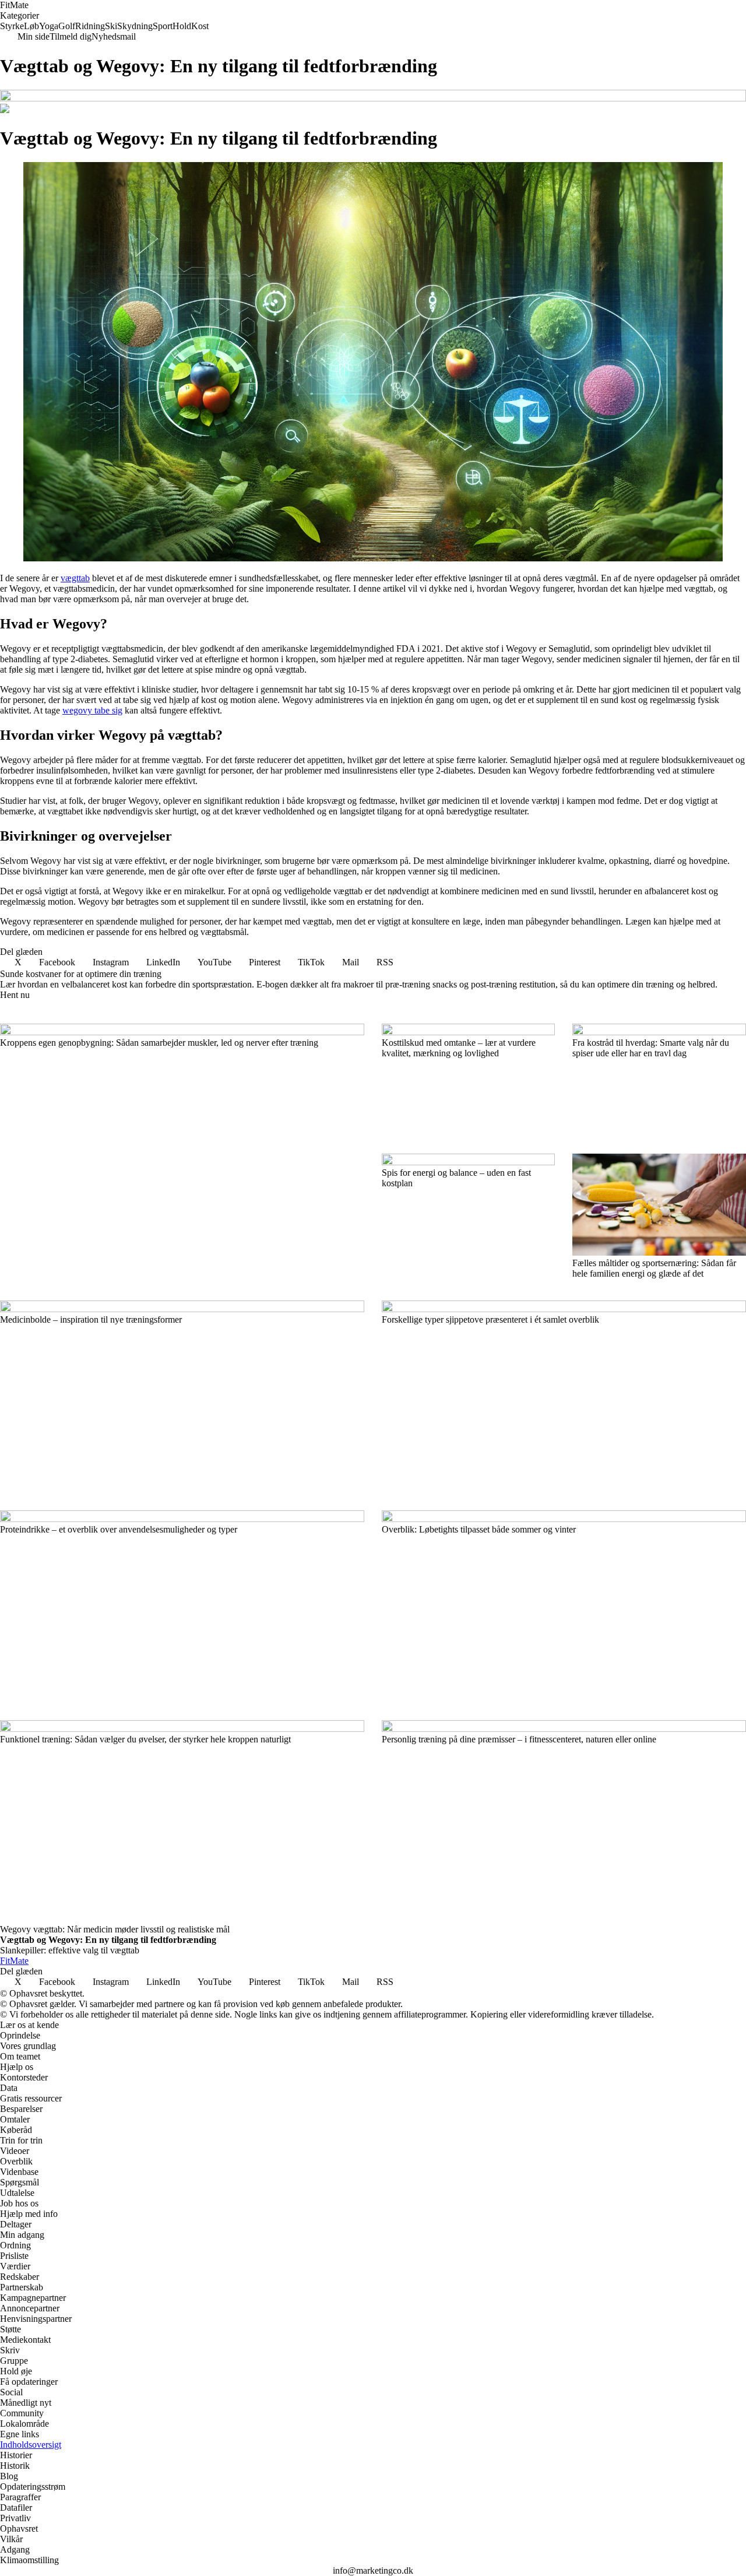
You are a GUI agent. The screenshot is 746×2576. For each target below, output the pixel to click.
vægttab (75, 578)
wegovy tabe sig (92, 710)
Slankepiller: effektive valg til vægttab (70, 1950)
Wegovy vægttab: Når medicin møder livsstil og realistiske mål (115, 1929)
